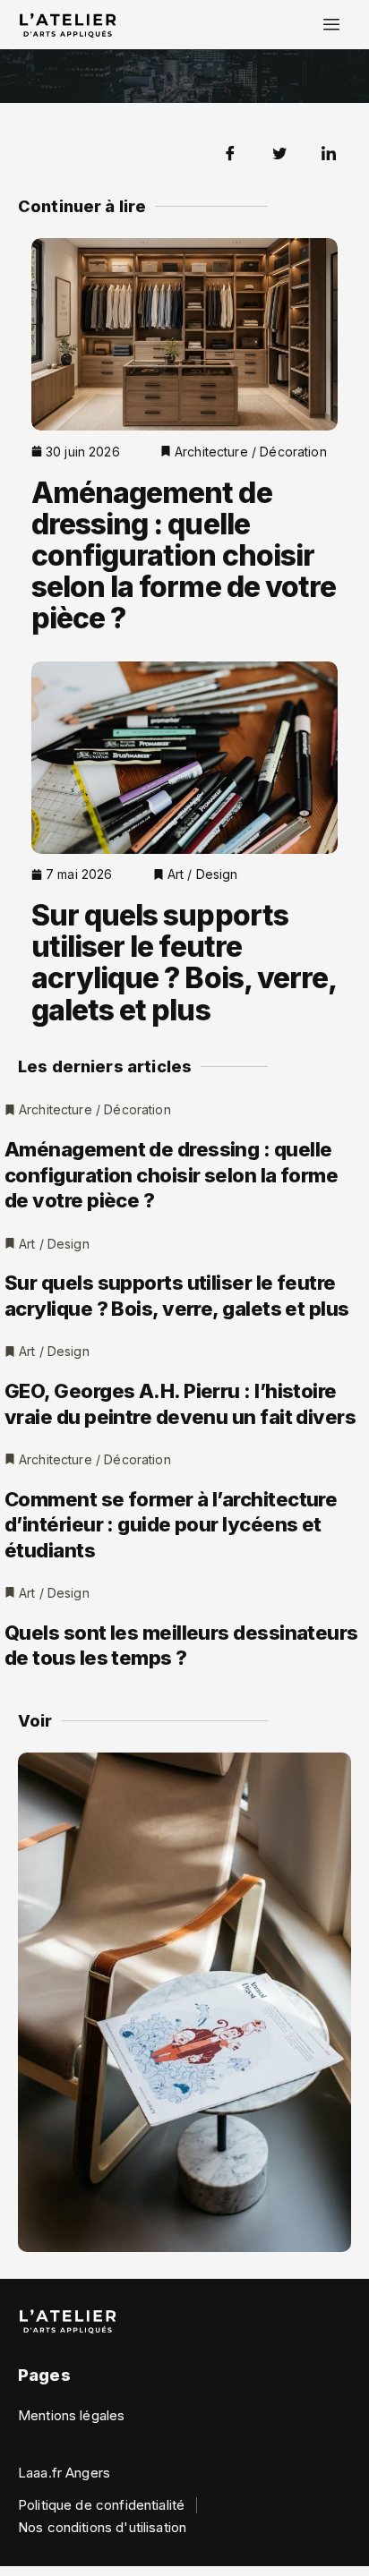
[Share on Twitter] (279, 152)
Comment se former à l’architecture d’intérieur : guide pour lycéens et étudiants (171, 1525)
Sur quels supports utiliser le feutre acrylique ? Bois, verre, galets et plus (184, 963)
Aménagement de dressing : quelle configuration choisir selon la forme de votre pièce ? (184, 556)
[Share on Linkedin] (329, 152)
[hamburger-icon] (331, 25)
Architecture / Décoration (251, 452)
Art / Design (203, 874)
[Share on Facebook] (230, 152)
